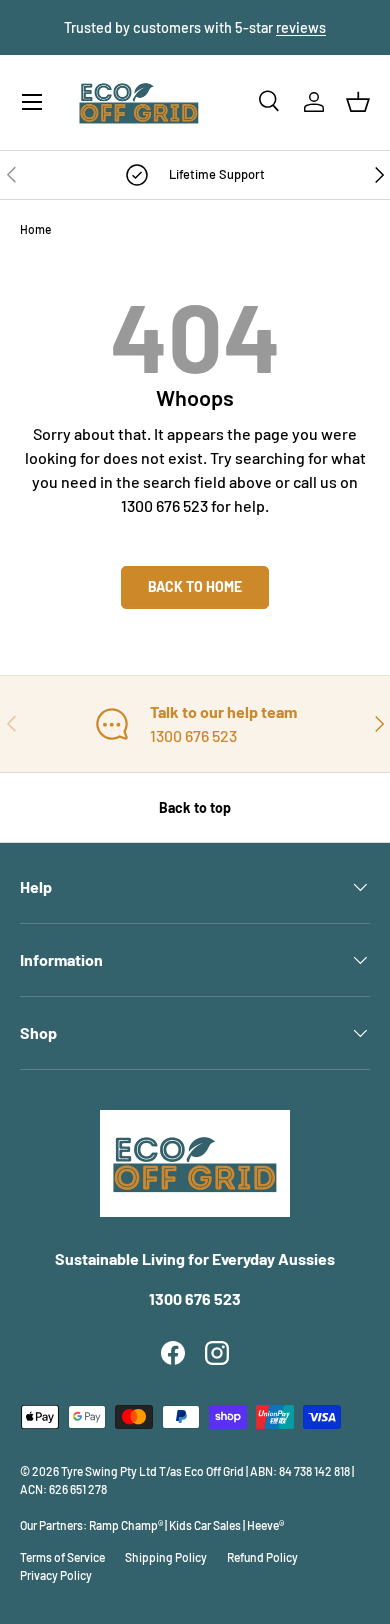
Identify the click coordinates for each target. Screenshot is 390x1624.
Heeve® (265, 1525)
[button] (358, 102)
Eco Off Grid (214, 1471)
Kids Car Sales (205, 1525)
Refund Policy (262, 1557)
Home (35, 229)
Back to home (195, 586)
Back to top (195, 807)
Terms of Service (62, 1557)
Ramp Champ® (126, 1525)
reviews (301, 27)
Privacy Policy (56, 1575)
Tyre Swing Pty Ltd (109, 1471)
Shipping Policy (166, 1557)
